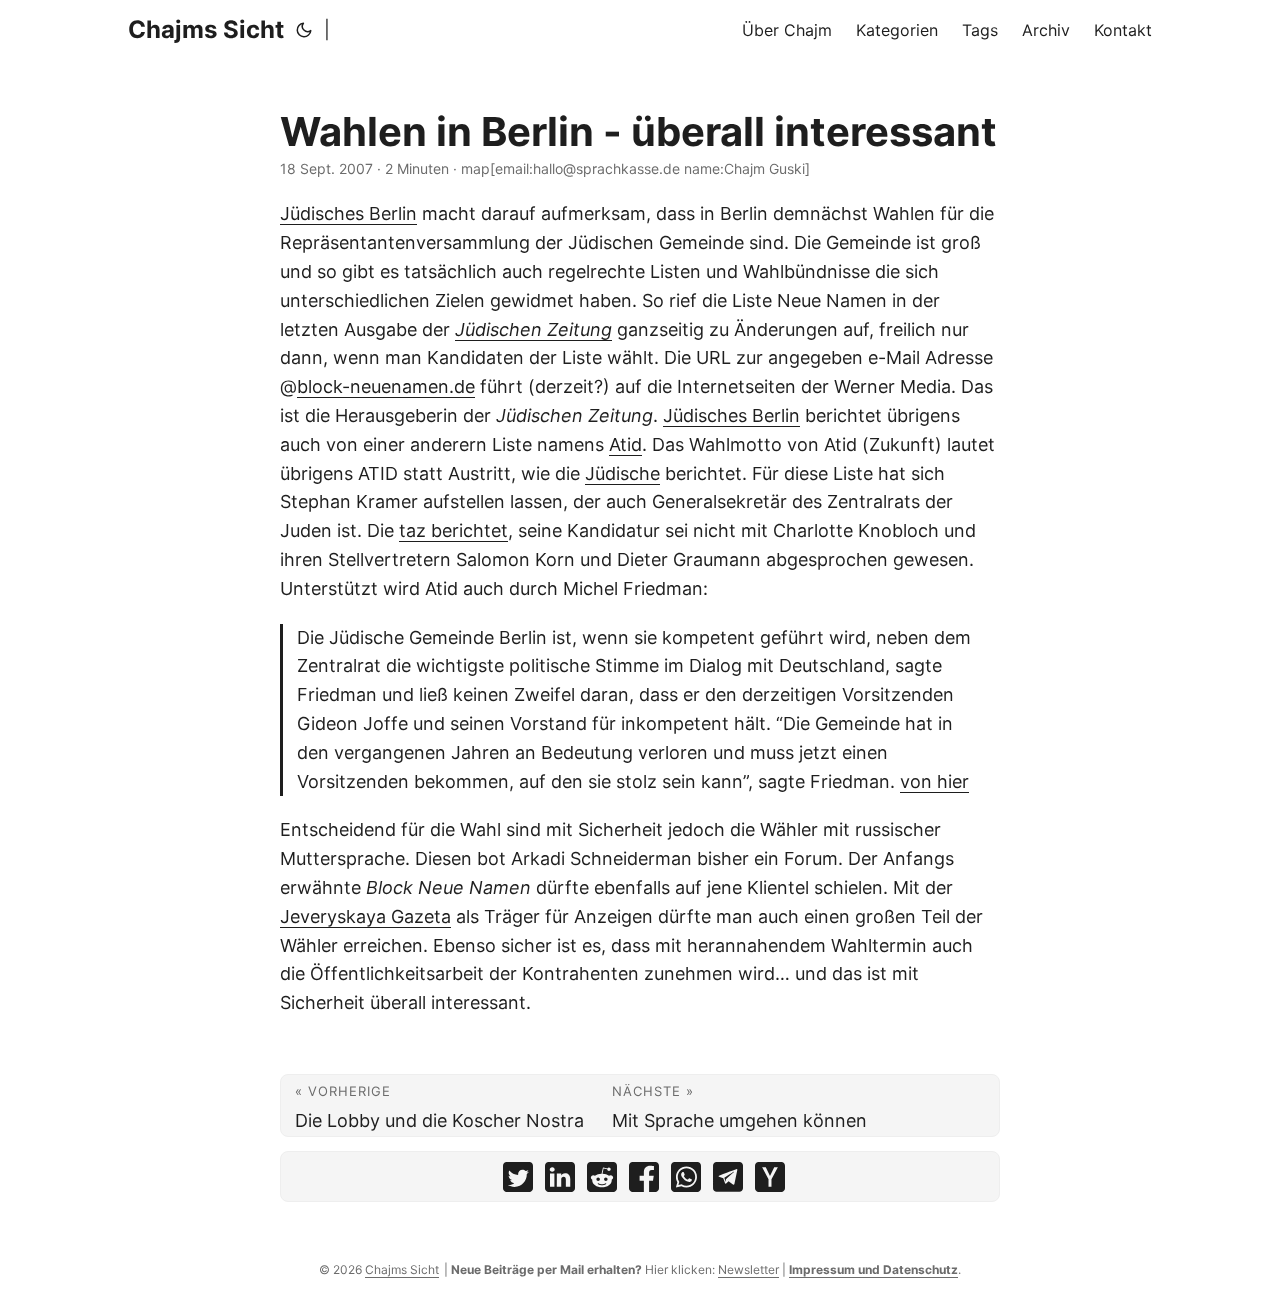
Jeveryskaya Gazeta (365, 916)
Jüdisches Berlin (348, 213)
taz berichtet (453, 530)
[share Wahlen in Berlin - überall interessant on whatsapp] (686, 1181)
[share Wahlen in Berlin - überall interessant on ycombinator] (770, 1181)
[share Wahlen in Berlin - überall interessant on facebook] (644, 1181)
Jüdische (622, 473)
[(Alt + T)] (304, 30)
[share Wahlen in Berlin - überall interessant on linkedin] (560, 1181)
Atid (625, 444)
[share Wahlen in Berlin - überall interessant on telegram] (728, 1181)
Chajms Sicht (206, 29)
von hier (934, 781)
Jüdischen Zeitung (533, 329)
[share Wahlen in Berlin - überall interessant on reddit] (602, 1181)
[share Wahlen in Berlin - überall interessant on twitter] (518, 1181)
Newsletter (748, 1269)
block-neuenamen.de (386, 386)
